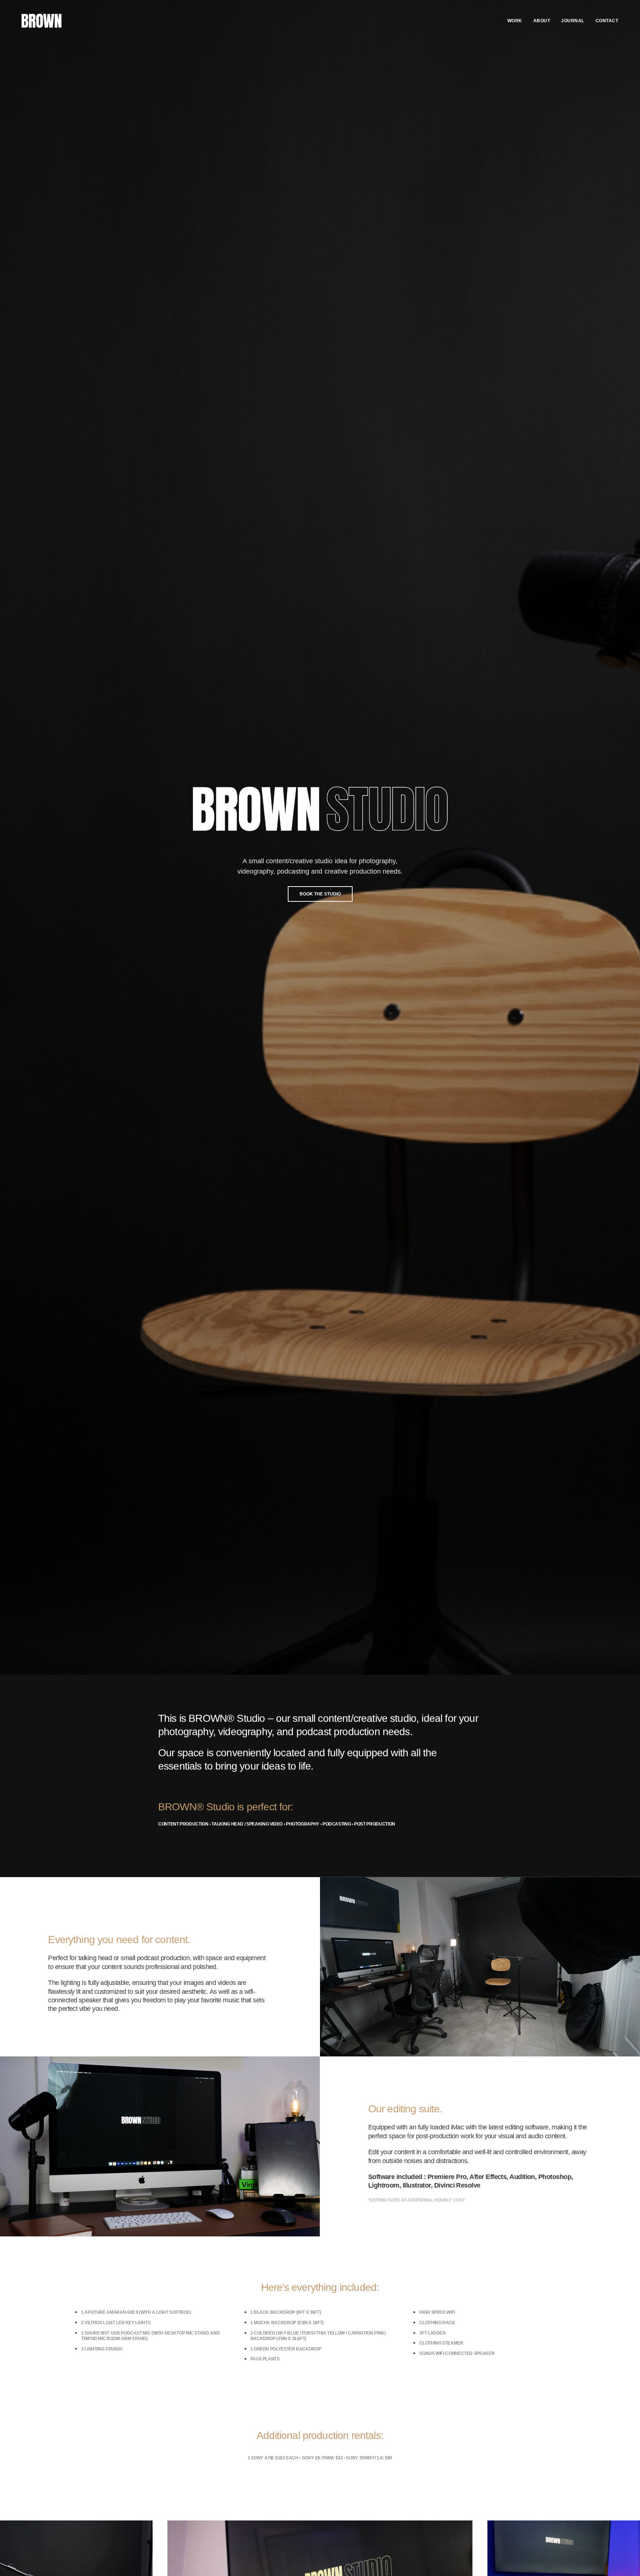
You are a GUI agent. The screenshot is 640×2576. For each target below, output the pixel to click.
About (542, 21)
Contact (607, 21)
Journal (573, 21)
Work (515, 21)
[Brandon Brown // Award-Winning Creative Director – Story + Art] (41, 21)
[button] (320, 894)
